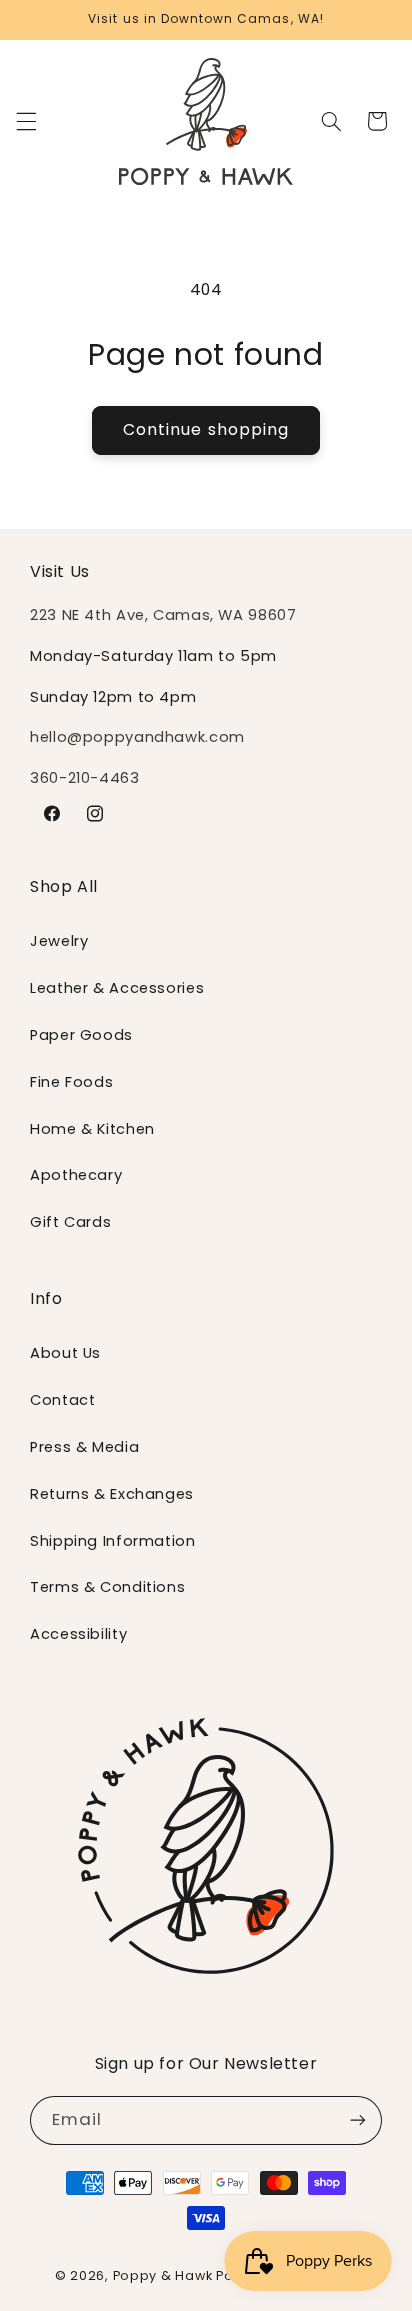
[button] (26, 121)
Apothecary (76, 1175)
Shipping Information (113, 1541)
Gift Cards (70, 1222)
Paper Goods (81, 1035)
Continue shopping (206, 429)
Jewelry (59, 941)
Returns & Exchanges (112, 1494)
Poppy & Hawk (163, 2275)
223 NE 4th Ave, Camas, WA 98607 (163, 615)
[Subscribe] (358, 2120)
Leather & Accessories (117, 988)
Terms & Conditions (107, 1587)
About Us (65, 1353)
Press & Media (84, 1447)
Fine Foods (71, 1082)
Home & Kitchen (92, 1129)
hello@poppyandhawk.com (137, 737)
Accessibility (78, 1634)
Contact (62, 1400)
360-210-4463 (85, 778)
